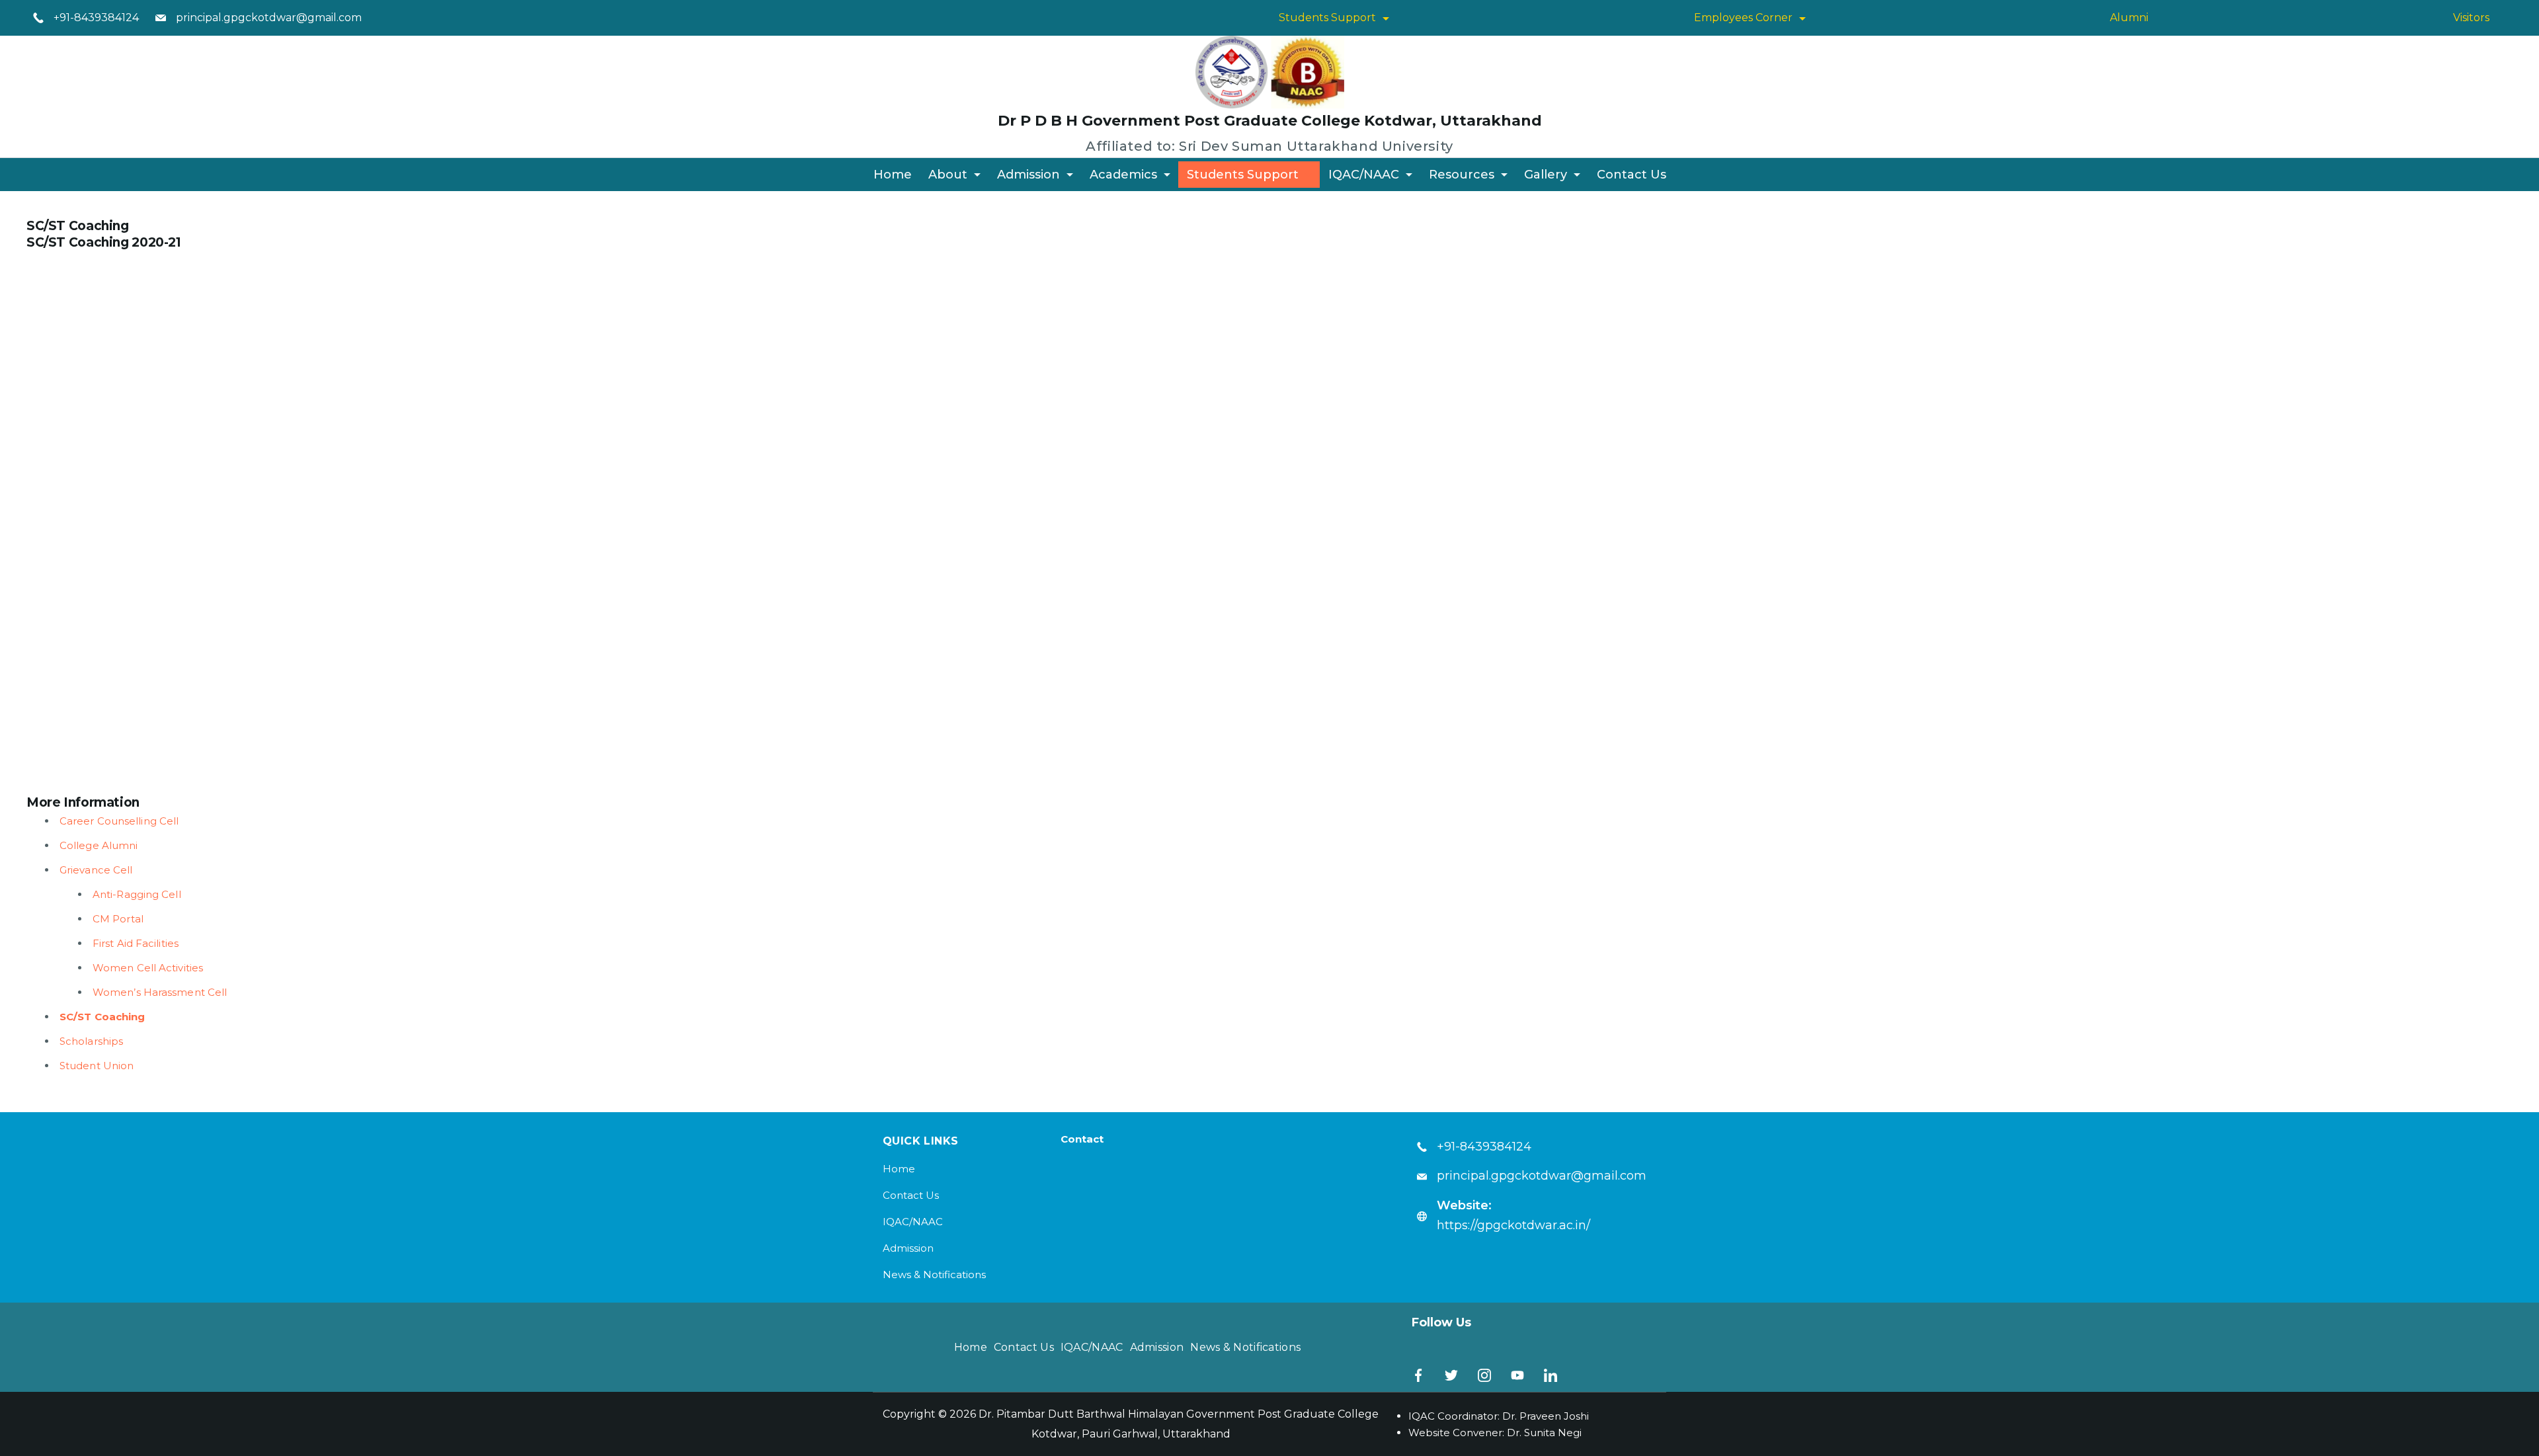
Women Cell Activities (148, 968)
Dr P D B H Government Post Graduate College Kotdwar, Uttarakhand (1270, 121)
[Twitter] (1451, 1375)
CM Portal (118, 919)
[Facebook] (1418, 1375)
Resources (1462, 175)
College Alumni (99, 845)
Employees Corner (1743, 18)
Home (893, 175)
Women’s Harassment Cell (160, 992)
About (948, 175)
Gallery (1546, 175)
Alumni (2129, 18)
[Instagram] (1484, 1375)
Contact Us (1632, 175)
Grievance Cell (96, 870)
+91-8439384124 (96, 18)
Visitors (2471, 18)
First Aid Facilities (136, 943)
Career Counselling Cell (119, 821)
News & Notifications (934, 1274)
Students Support (1327, 18)
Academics (1123, 175)
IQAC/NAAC (1364, 175)
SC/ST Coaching (102, 1017)
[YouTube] (1517, 1375)
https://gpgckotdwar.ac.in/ (1513, 1225)
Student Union (97, 1066)
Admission (1028, 175)
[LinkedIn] (1551, 1375)
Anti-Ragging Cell (137, 894)
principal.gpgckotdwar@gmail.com (269, 18)
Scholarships (91, 1041)
